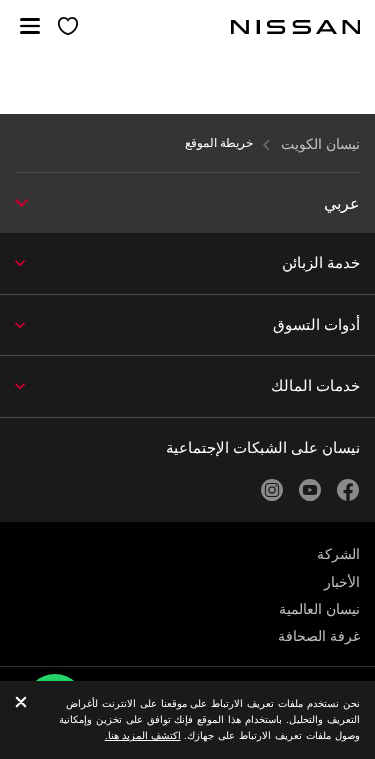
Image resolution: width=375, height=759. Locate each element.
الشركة (338, 554)
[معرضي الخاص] (68, 27)
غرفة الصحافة (319, 636)
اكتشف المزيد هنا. (143, 735)
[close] (21, 703)
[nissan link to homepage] (296, 27)
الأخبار (342, 582)
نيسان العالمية (319, 609)
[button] (30, 26)
